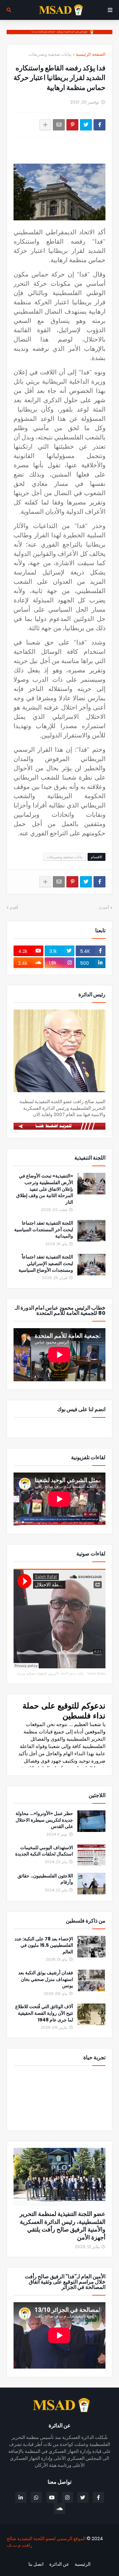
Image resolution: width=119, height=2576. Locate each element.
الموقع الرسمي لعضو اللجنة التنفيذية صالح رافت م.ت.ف (46, 2542)
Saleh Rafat (96, 1673)
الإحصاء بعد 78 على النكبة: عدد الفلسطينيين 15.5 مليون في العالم (44, 1945)
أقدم (14, 908)
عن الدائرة (59, 2564)
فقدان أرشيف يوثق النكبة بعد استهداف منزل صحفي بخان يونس (46, 1979)
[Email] (59, 125)
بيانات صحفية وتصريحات (50, 54)
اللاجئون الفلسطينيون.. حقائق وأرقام (45, 1879)
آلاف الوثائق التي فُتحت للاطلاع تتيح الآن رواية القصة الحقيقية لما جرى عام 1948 (44, 2013)
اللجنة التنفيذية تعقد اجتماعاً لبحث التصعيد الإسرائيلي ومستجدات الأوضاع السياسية (46, 1263)
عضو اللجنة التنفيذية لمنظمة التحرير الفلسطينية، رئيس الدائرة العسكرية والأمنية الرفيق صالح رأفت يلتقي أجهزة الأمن (62, 2226)
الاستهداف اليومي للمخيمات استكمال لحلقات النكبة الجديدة (44, 1851)
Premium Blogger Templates (77, 2556)
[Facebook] (99, 125)
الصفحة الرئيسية (91, 54)
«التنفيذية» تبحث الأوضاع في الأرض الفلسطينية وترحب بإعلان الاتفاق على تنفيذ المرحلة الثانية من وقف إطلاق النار (45, 1189)
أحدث (104, 908)
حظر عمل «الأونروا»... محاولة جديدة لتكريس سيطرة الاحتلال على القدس (44, 1820)
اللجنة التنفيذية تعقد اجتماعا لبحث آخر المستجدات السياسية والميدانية (44, 1230)
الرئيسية (83, 2564)
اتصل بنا (36, 2564)
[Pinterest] (72, 125)
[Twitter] (86, 125)
